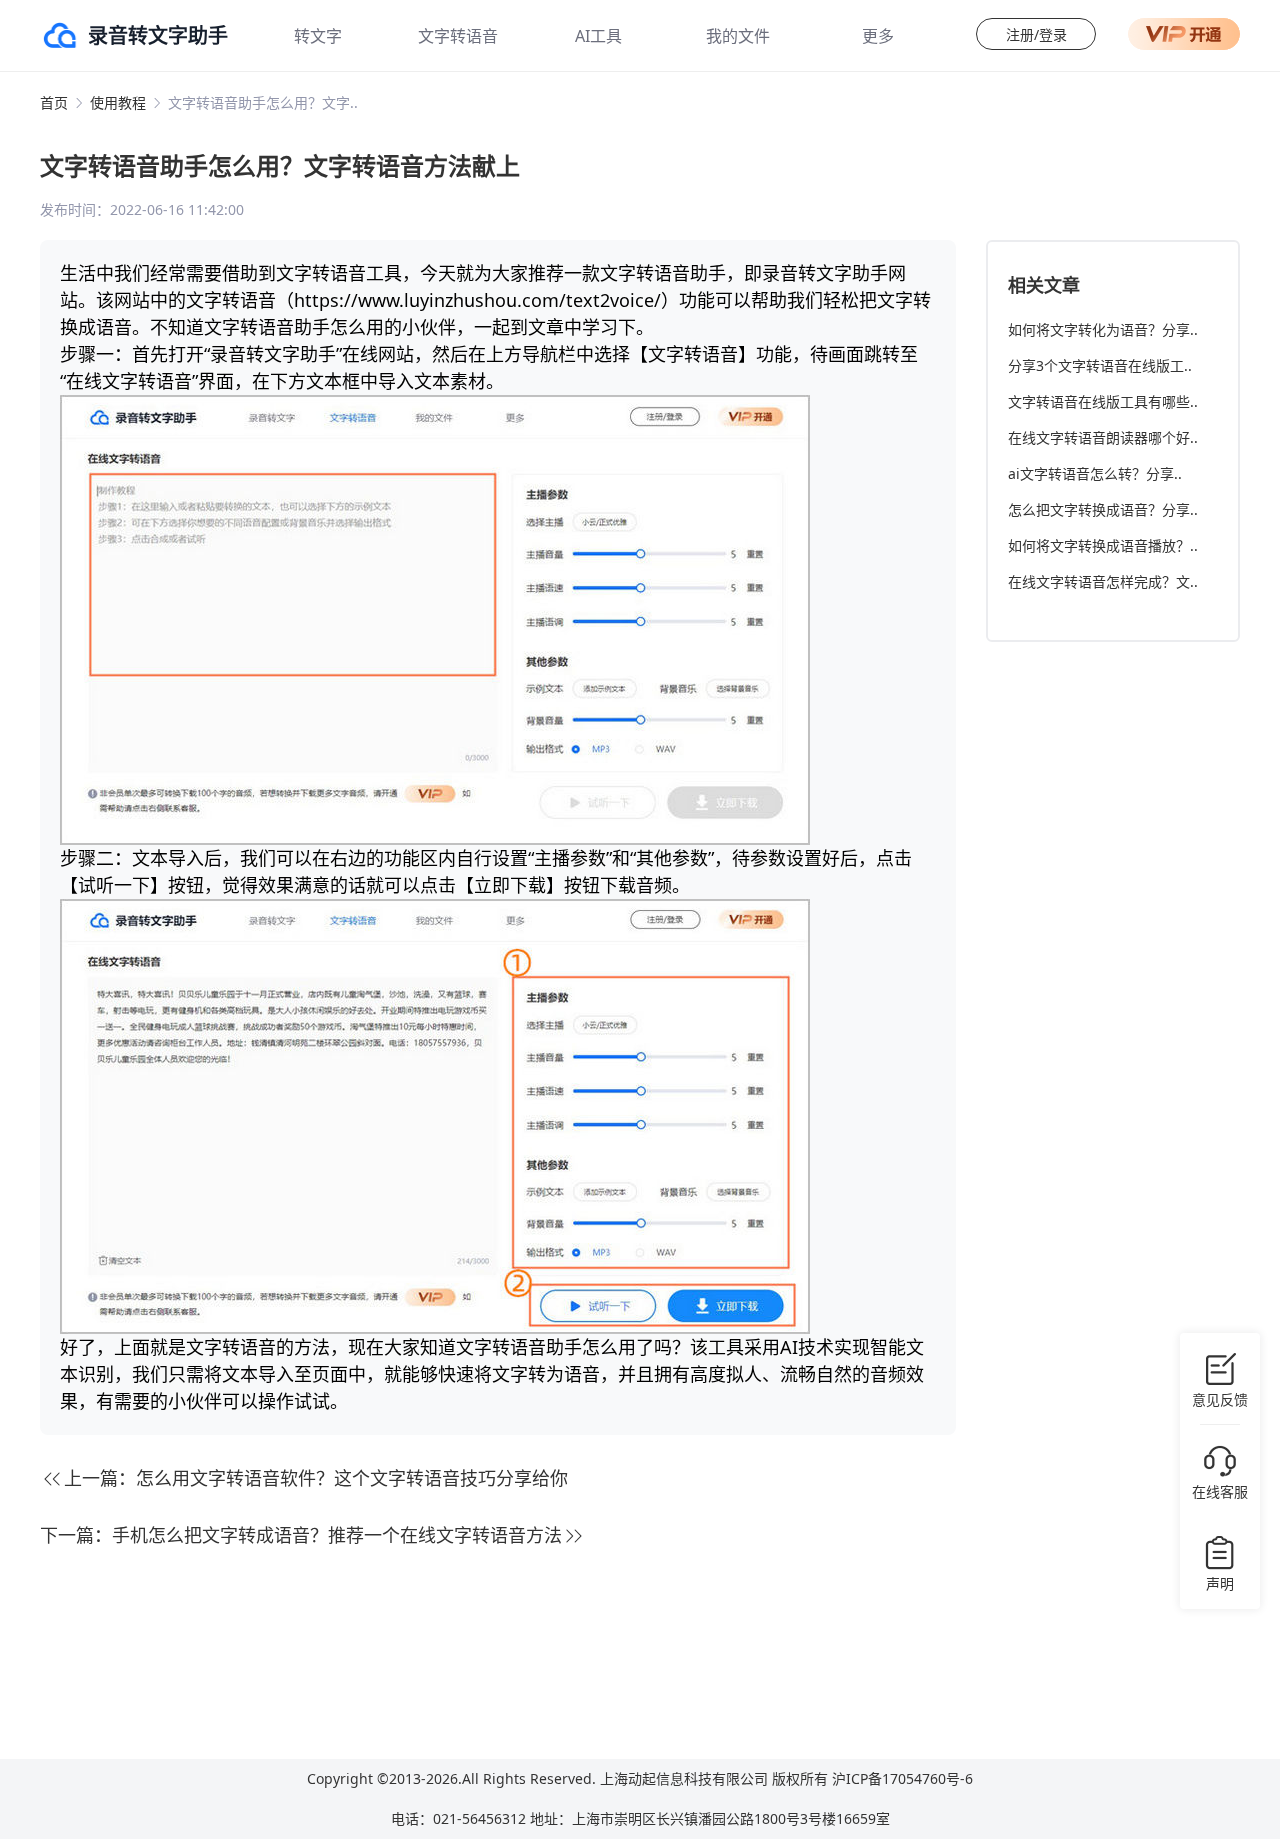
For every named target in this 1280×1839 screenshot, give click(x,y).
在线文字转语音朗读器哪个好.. (1103, 437)
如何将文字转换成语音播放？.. (1103, 545)
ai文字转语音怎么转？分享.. (1095, 473)
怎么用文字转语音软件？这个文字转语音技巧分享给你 (352, 1478)
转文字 (318, 36)
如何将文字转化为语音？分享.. (1103, 329)
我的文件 (738, 36)
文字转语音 (458, 36)
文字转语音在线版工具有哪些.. (1103, 401)
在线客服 (1220, 1491)
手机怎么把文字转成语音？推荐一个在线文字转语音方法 (337, 1535)
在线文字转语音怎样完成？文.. (1103, 581)
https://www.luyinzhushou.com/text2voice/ (477, 300)
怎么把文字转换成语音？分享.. (1103, 509)
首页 (54, 102)
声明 (1220, 1583)
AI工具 (598, 36)
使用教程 (118, 102)
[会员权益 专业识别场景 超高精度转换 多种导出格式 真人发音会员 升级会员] (1184, 34)
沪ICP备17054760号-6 (902, 1778)
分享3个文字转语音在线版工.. (1100, 365)
